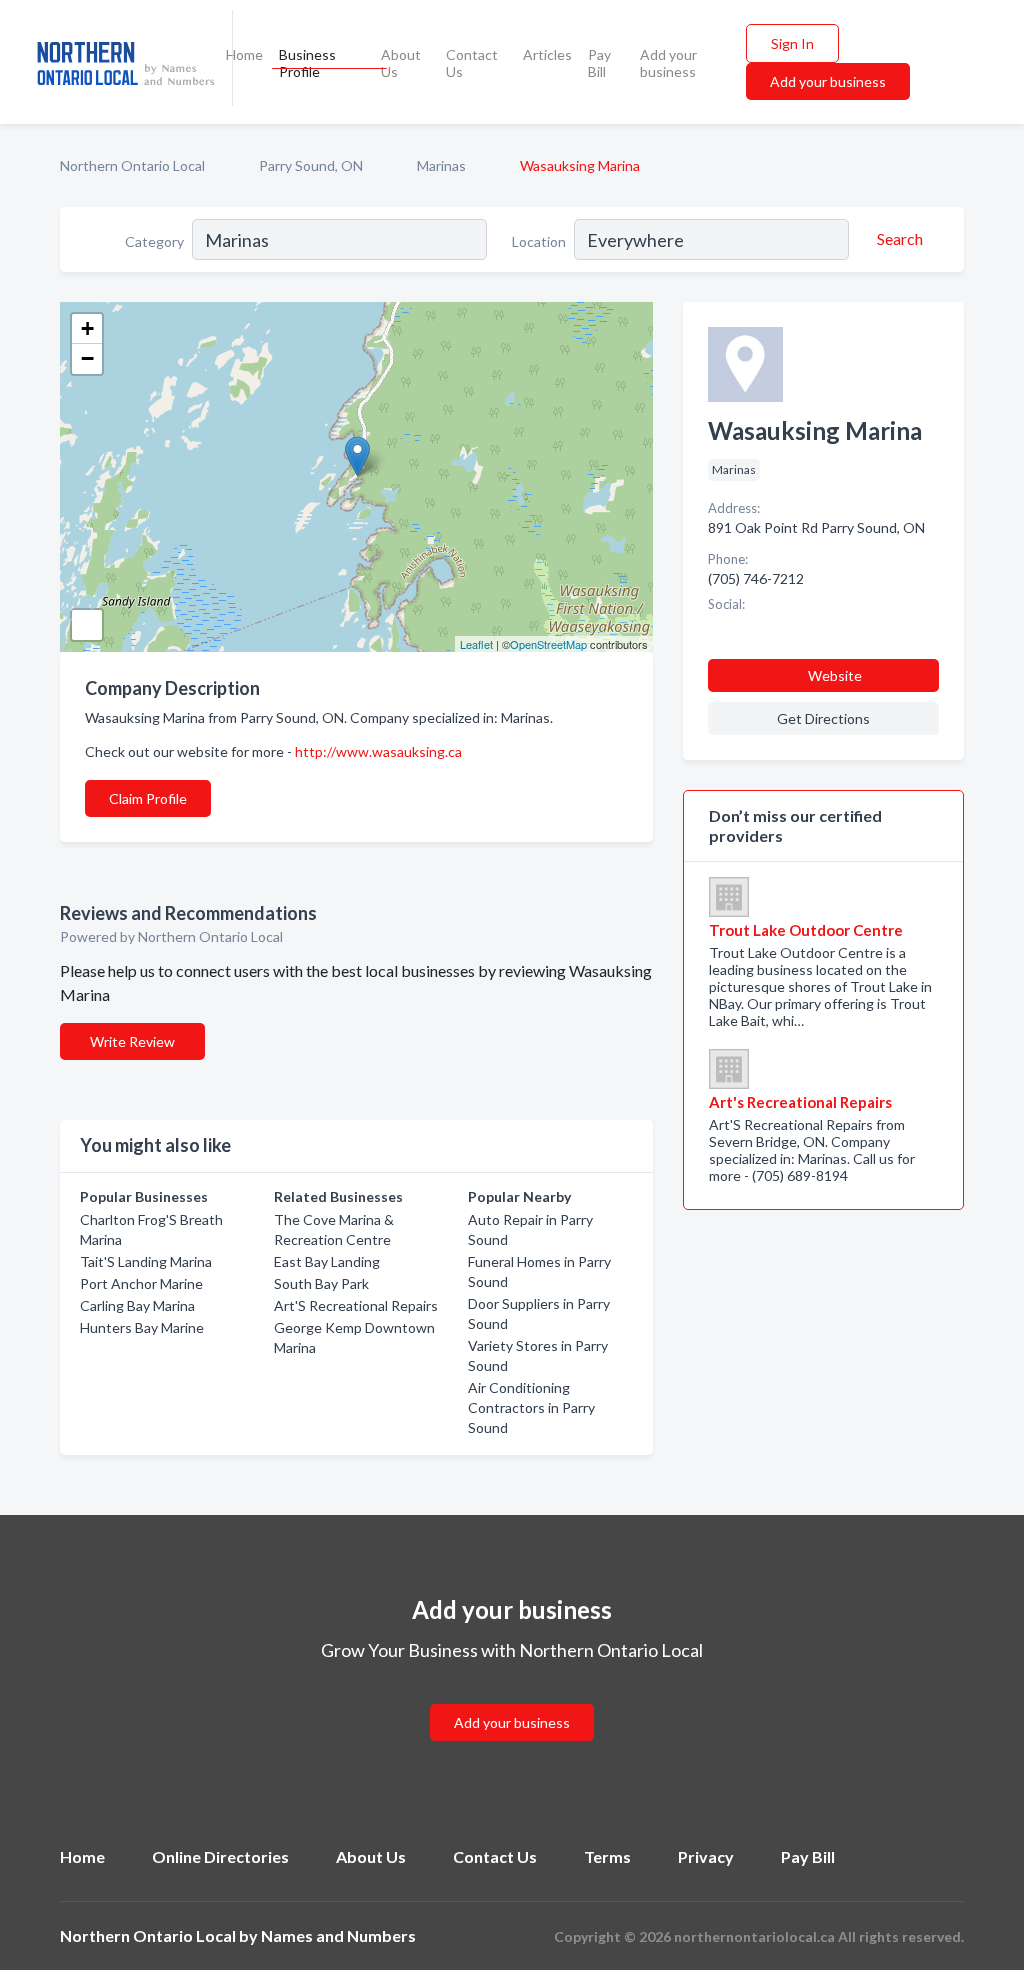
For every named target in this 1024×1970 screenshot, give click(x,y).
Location (539, 241)
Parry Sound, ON (311, 165)
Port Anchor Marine (141, 1283)
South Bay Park (321, 1283)
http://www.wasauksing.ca (378, 751)
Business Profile (307, 63)
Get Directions (823, 718)
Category (154, 241)
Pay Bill (599, 63)
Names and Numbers (338, 1935)
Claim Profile (148, 798)
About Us (401, 63)
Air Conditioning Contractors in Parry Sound (531, 1407)
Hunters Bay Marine (142, 1327)
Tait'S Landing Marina (146, 1261)
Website (835, 675)
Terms (607, 1856)
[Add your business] (512, 1698)
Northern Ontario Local (132, 165)
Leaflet (476, 644)
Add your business (668, 63)
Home (244, 54)
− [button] (87, 358)
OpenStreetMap (548, 644)
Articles (547, 54)
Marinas (441, 165)
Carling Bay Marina (137, 1305)
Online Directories (220, 1856)
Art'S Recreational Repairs (356, 1305)
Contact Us (472, 63)
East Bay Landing (327, 1261)
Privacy (706, 1856)
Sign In (792, 43)
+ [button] (87, 328)
